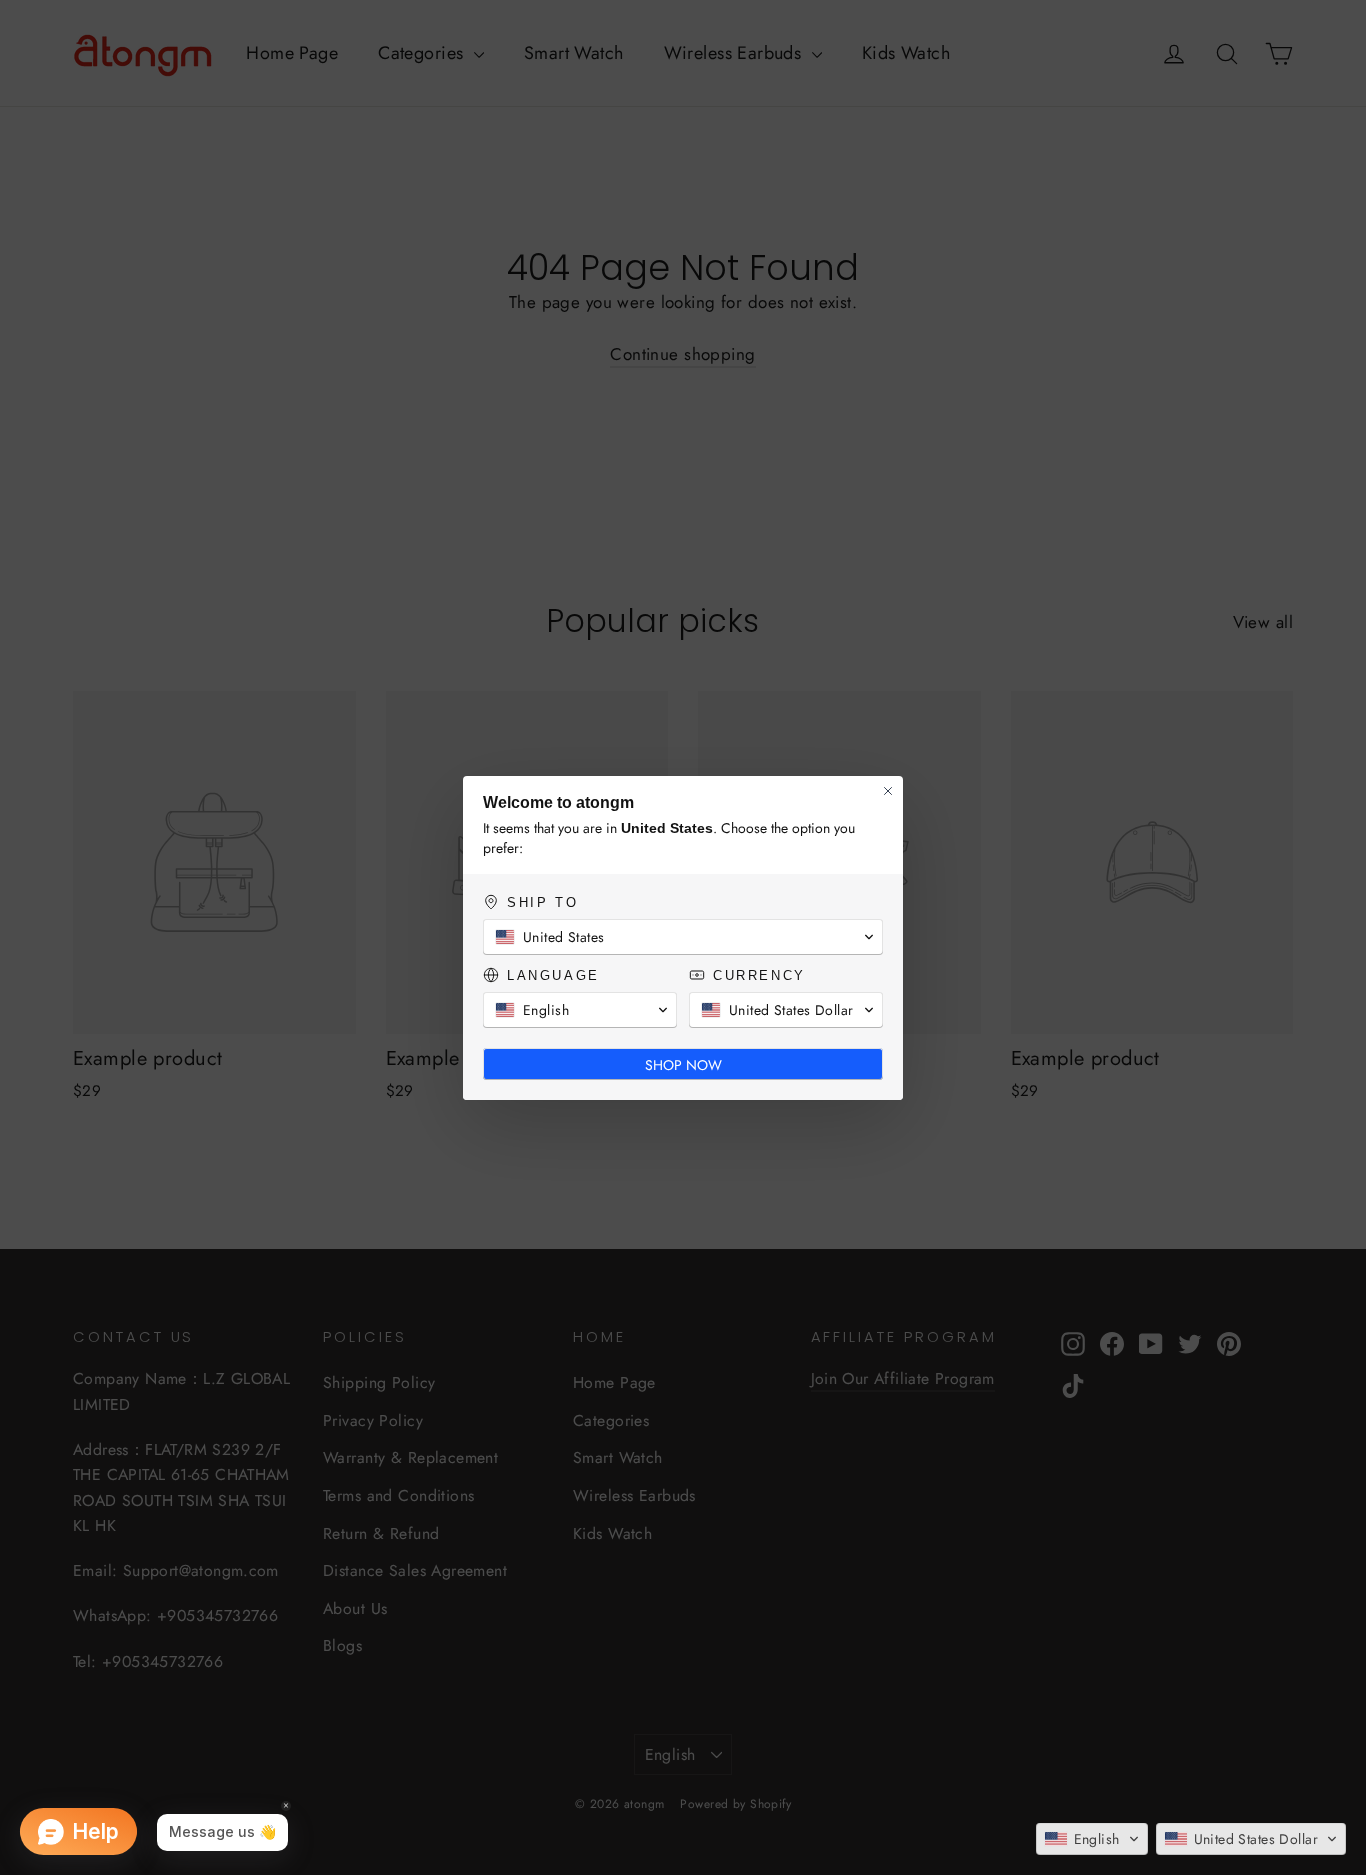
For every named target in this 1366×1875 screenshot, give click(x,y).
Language (551, 975)
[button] (1092, 1839)
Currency (757, 975)
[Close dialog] (888, 791)
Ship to (540, 902)
